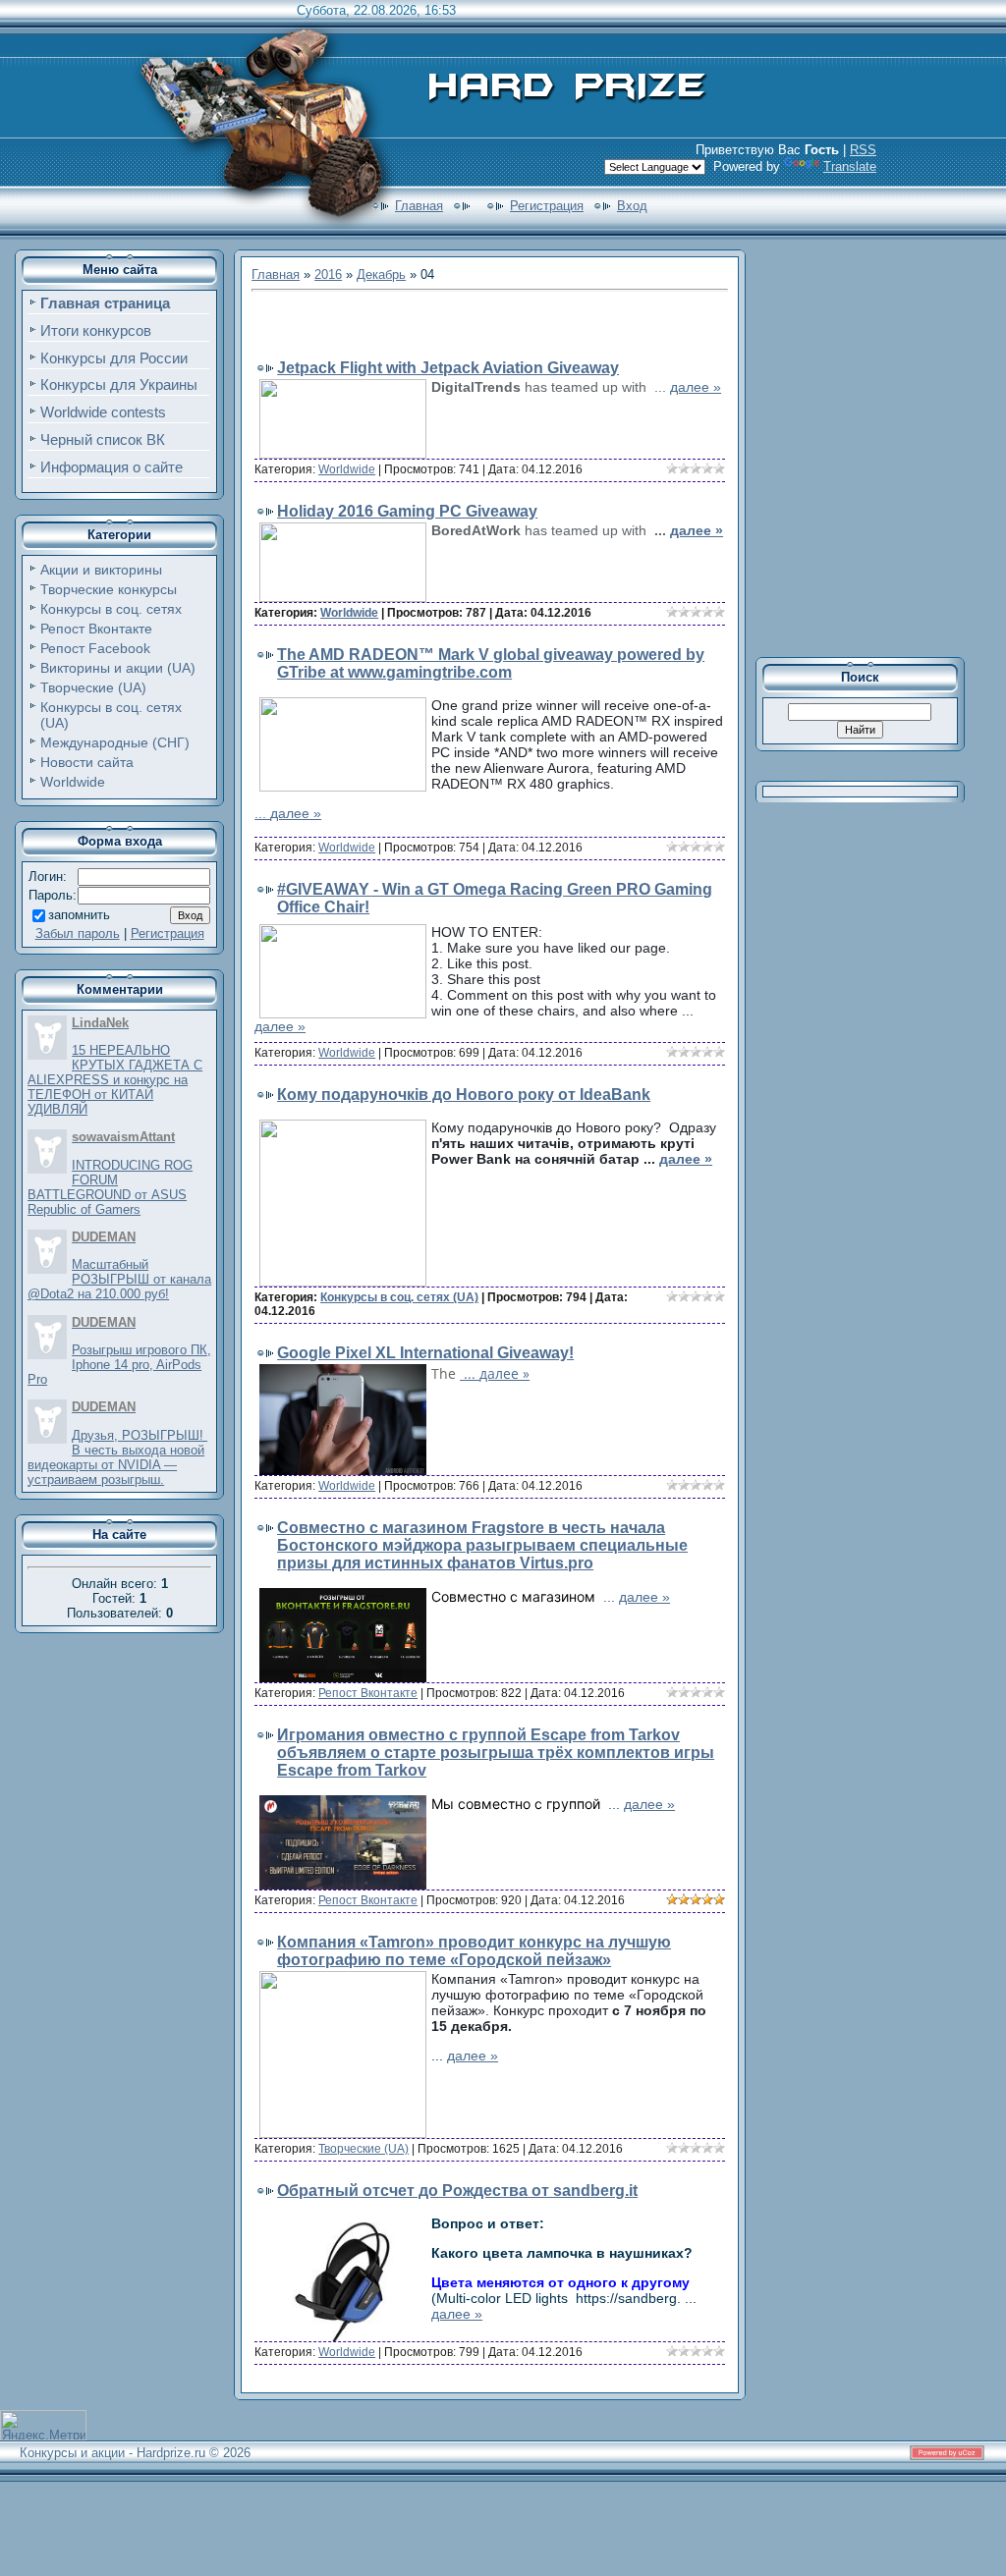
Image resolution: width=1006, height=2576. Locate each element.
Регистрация (547, 206)
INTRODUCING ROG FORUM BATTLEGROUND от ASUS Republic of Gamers (110, 1187)
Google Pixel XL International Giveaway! (425, 1353)
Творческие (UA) (93, 687)
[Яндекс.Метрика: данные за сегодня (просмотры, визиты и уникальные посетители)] (43, 2425)
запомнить (79, 915)
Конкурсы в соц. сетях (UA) (399, 1297)
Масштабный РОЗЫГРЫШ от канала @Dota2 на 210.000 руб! (119, 1279)
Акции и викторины (101, 570)
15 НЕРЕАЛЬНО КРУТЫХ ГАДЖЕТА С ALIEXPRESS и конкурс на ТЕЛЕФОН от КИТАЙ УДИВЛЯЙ (115, 1080)
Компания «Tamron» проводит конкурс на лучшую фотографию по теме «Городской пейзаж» (474, 1951)
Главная (419, 206)
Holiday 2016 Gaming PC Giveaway (407, 511)
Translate (850, 166)
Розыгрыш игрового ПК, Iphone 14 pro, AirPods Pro (119, 1365)
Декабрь (381, 274)
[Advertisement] (481, 327)
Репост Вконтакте (96, 629)
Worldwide (73, 782)
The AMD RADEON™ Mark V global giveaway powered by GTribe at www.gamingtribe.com (491, 663)
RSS (863, 150)
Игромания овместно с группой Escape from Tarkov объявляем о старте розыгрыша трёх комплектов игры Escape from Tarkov (496, 1753)
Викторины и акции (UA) (118, 668)
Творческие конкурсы (109, 589)
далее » (696, 387)
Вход (632, 206)
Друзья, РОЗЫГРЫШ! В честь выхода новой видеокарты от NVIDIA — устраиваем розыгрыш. (117, 1457)
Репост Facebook (95, 648)
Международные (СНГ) (115, 742)
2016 (328, 274)
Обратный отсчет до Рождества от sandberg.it (457, 2191)
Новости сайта (87, 762)
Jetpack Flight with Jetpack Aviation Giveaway (448, 368)
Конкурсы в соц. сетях (111, 609)
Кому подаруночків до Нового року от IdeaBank (464, 1095)
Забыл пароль (78, 933)
